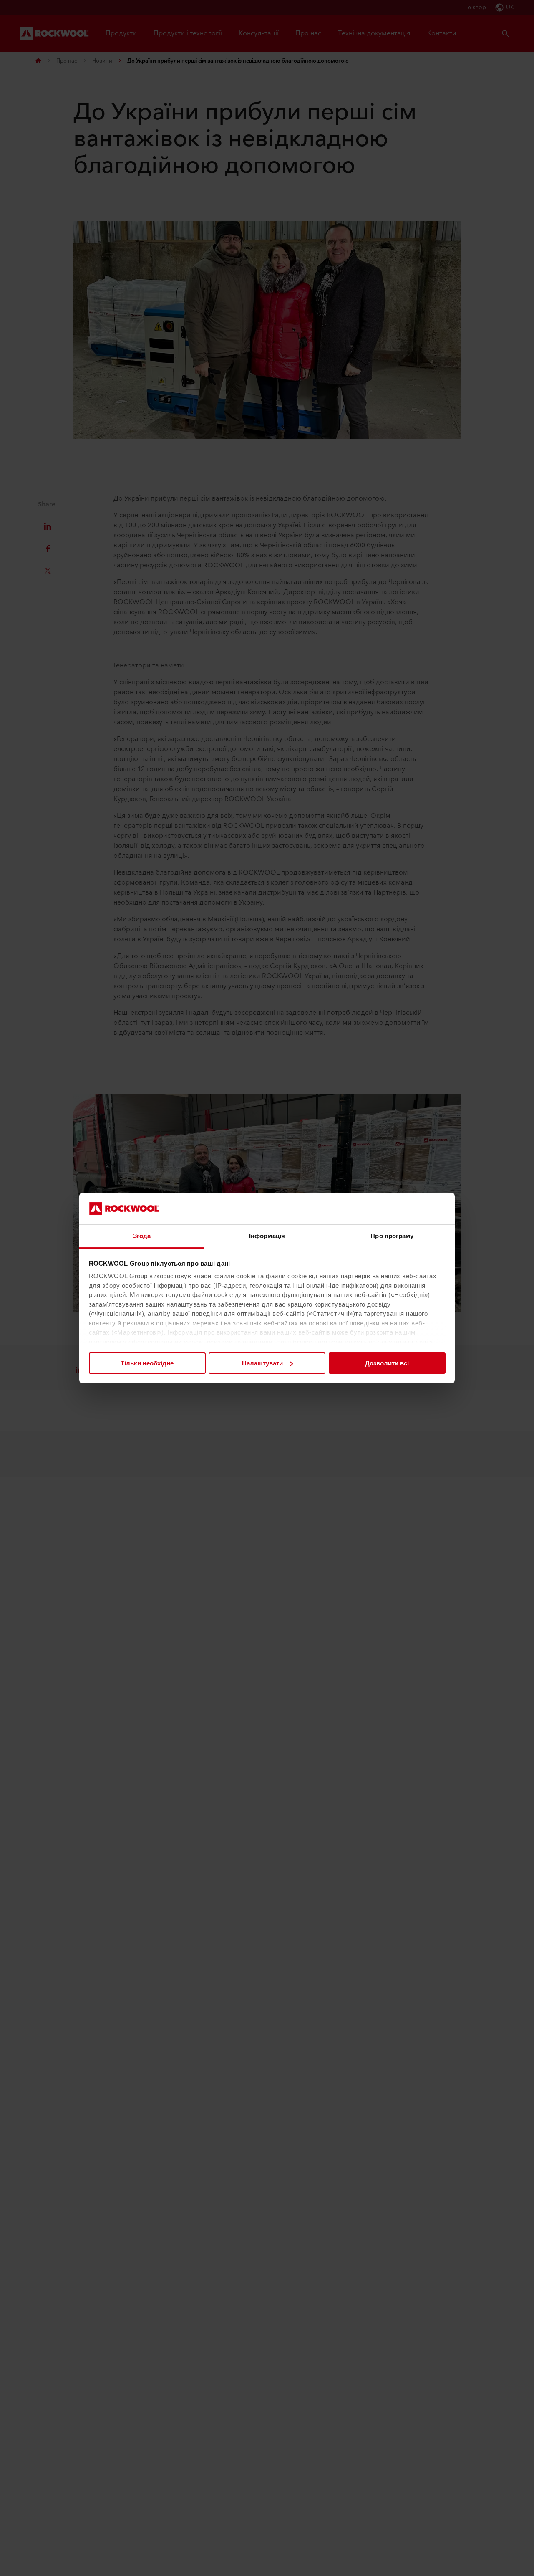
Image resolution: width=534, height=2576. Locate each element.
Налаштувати (262, 1363)
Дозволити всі (387, 1363)
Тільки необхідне (147, 1363)
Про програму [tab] (392, 1236)
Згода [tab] (142, 1236)
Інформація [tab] (267, 1236)
